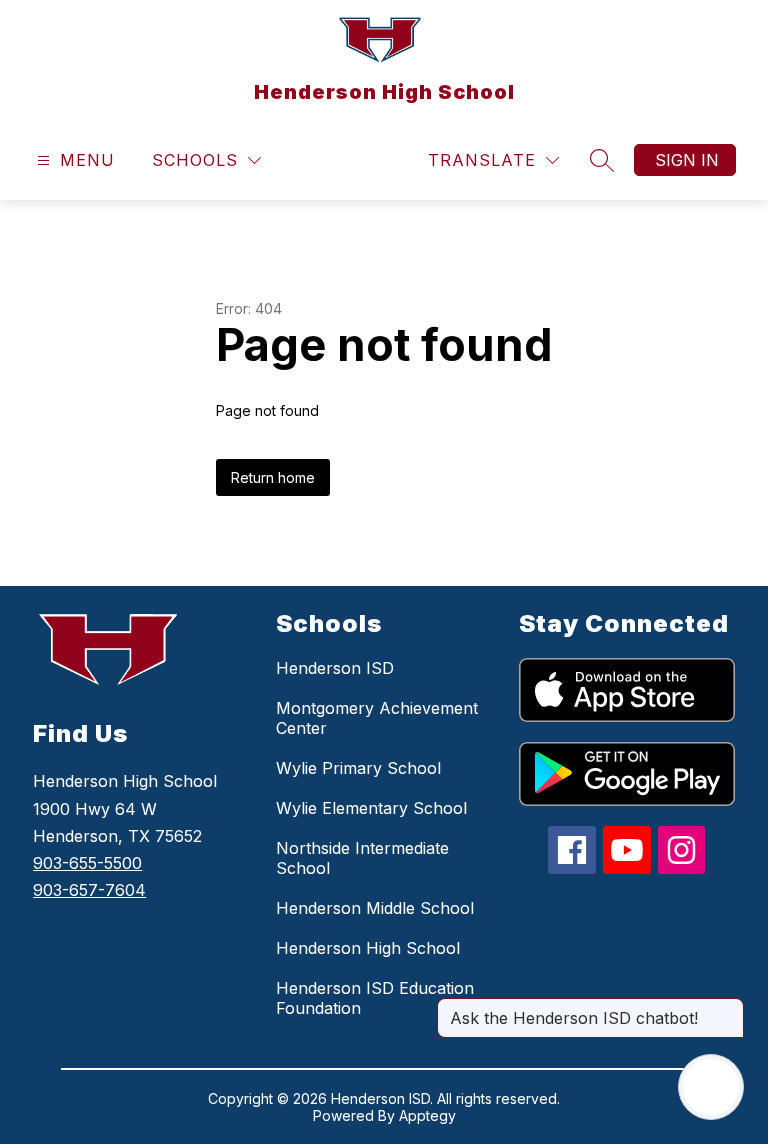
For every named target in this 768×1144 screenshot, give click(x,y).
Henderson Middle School (375, 908)
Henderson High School (368, 948)
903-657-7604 (89, 890)
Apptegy (427, 1115)
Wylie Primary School (358, 768)
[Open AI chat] (711, 1087)
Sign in (687, 160)
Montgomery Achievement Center (377, 718)
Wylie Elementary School (371, 808)
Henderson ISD (335, 668)
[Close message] (728, 1008)
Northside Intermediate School (362, 858)
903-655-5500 (87, 863)
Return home (273, 477)
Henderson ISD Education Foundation (375, 998)
